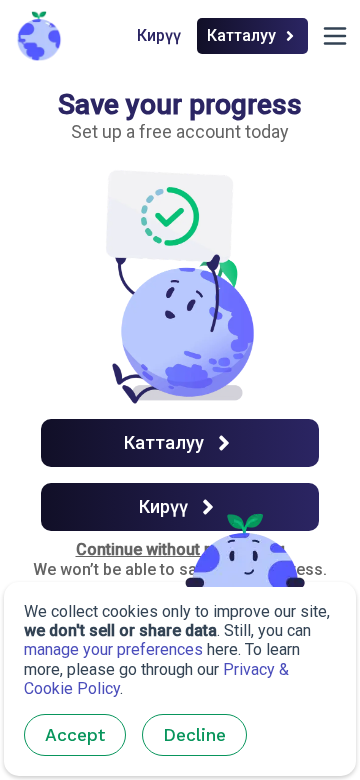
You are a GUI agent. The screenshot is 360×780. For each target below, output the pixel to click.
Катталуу (241, 35)
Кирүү (159, 35)
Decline (194, 735)
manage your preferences (113, 649)
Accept (75, 735)
